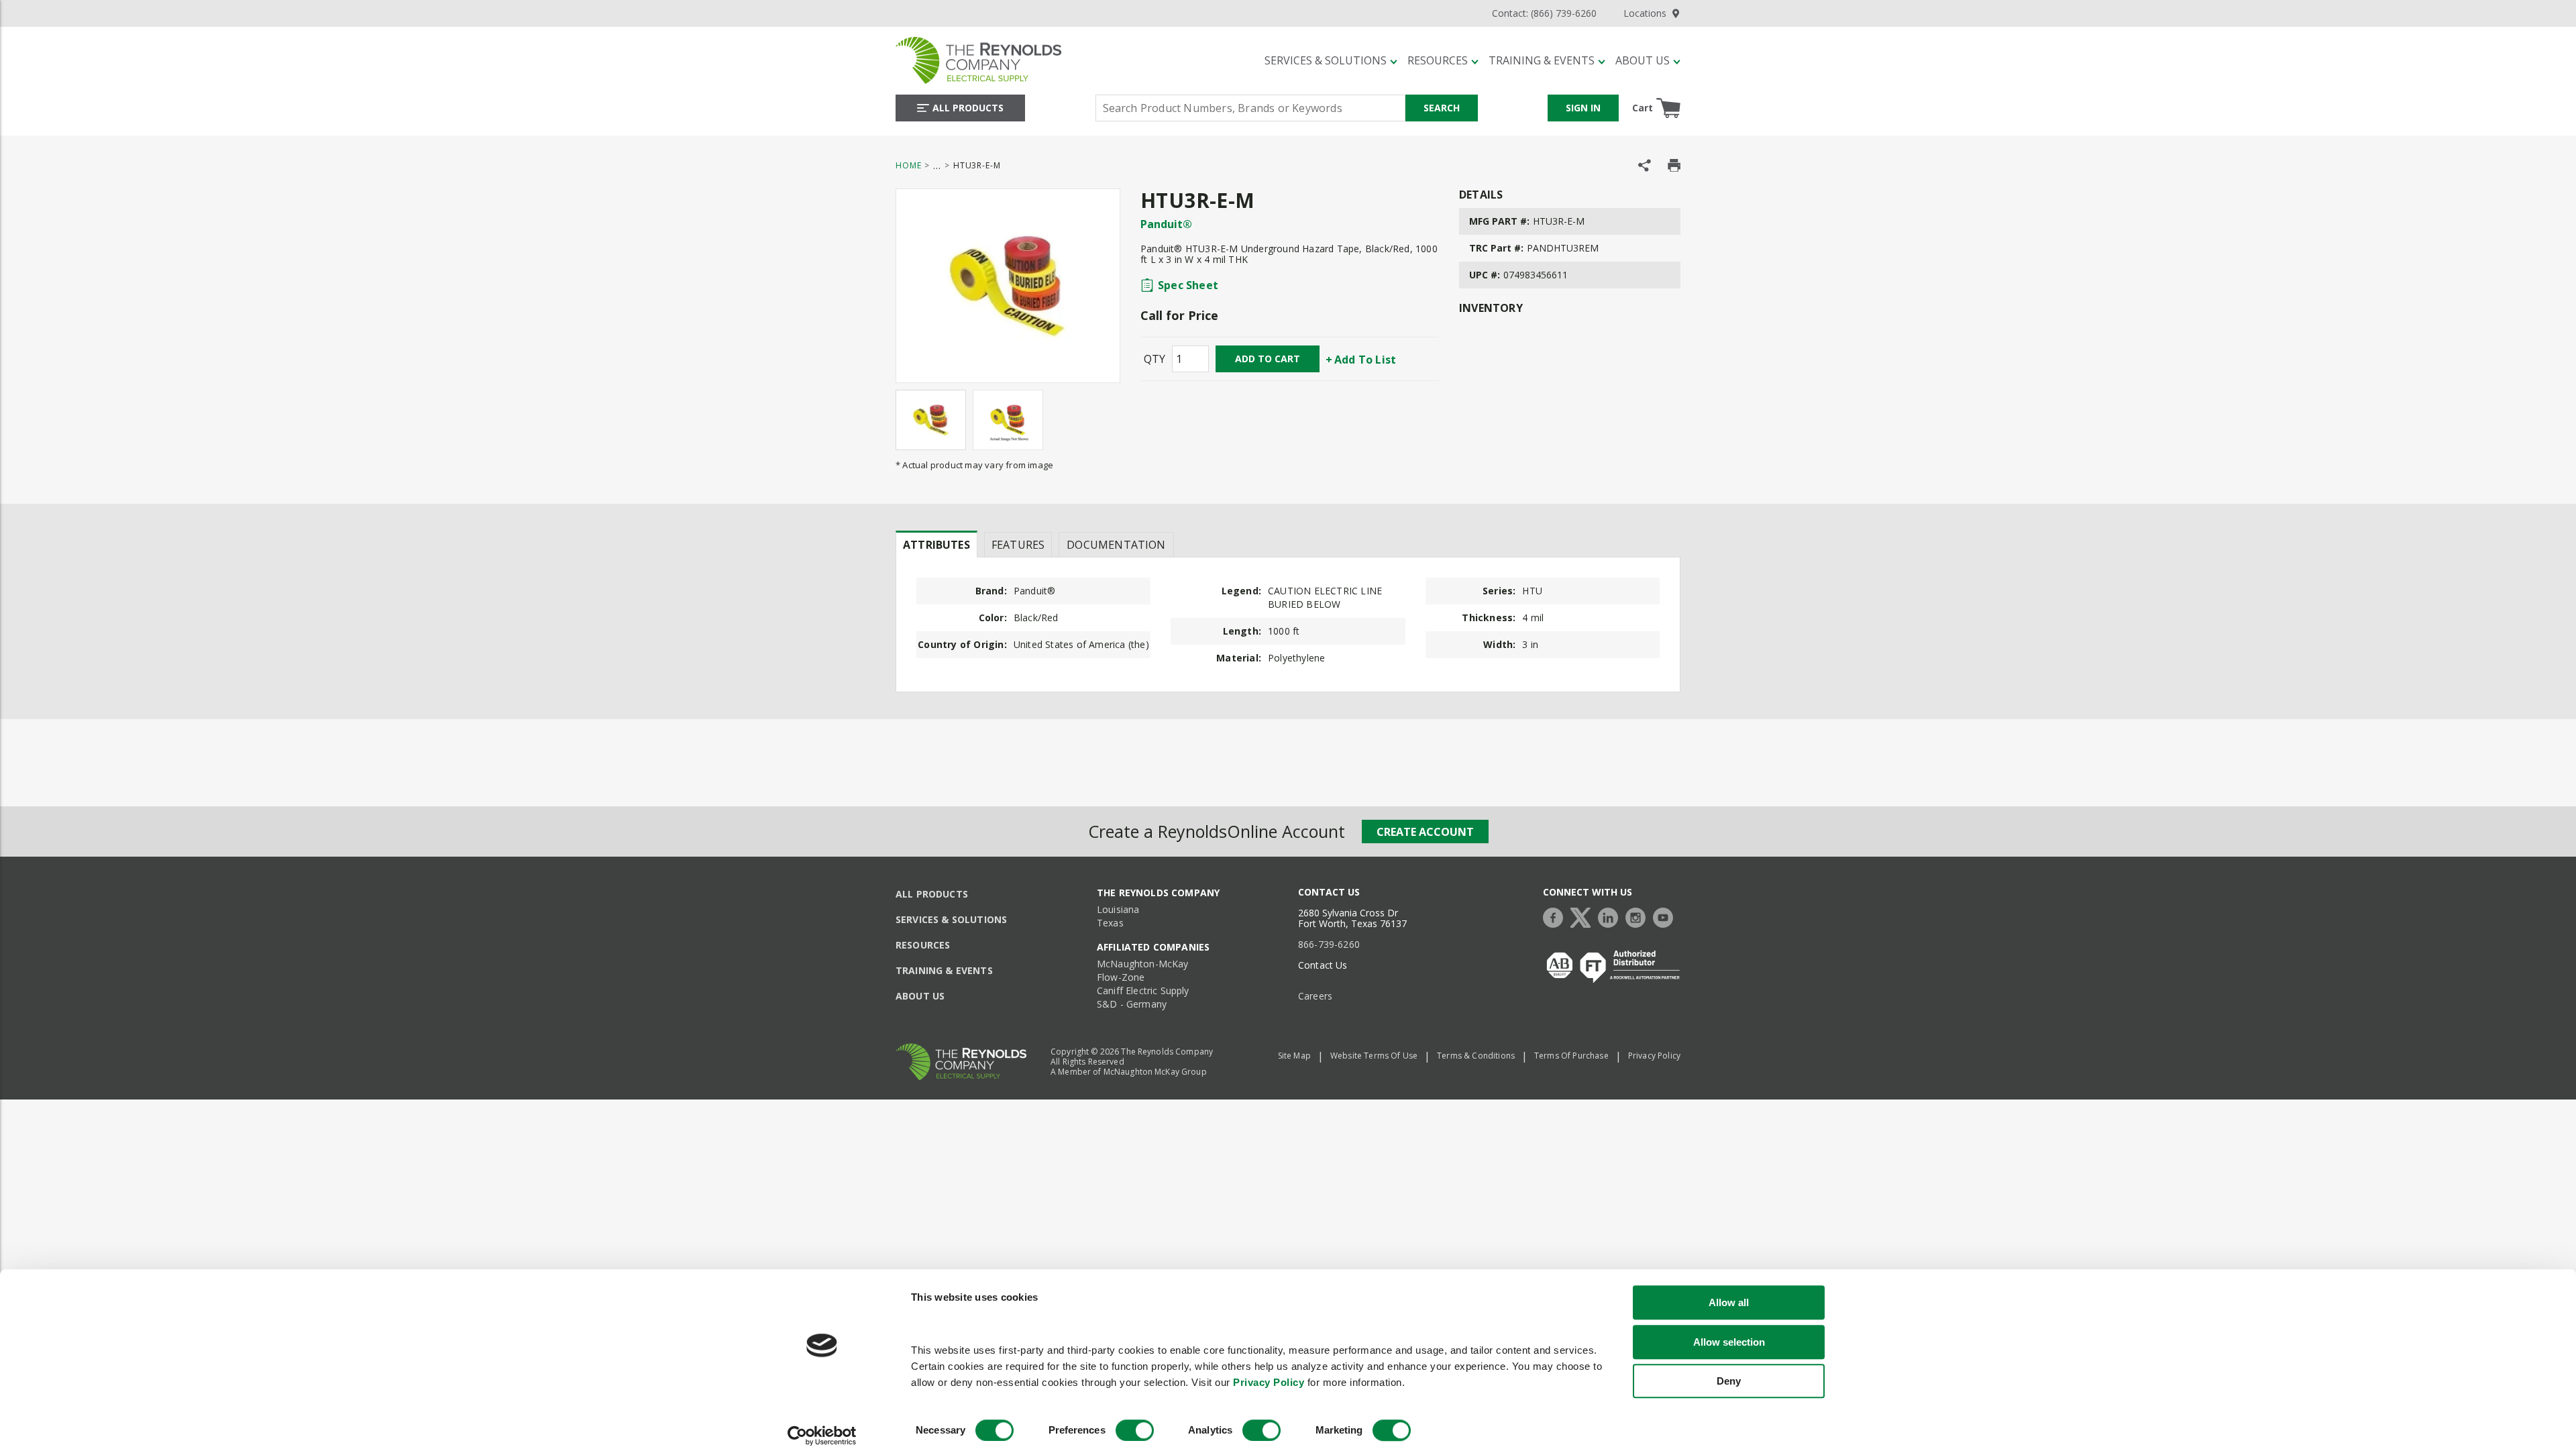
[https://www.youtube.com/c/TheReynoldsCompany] (1666, 916)
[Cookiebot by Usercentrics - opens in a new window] (822, 1436)
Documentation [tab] (1116, 545)
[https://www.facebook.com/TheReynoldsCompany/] (1556, 916)
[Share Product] (1645, 165)
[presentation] (936, 544)
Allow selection (1729, 1342)
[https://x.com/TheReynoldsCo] (1584, 916)
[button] (1331, 60)
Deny (1729, 1381)
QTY (1155, 359)
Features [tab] (1018, 545)
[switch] (1135, 1430)
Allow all (1729, 1302)
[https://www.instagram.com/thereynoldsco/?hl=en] (1639, 916)
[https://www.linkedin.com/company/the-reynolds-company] (1611, 916)
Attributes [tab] (936, 545)
